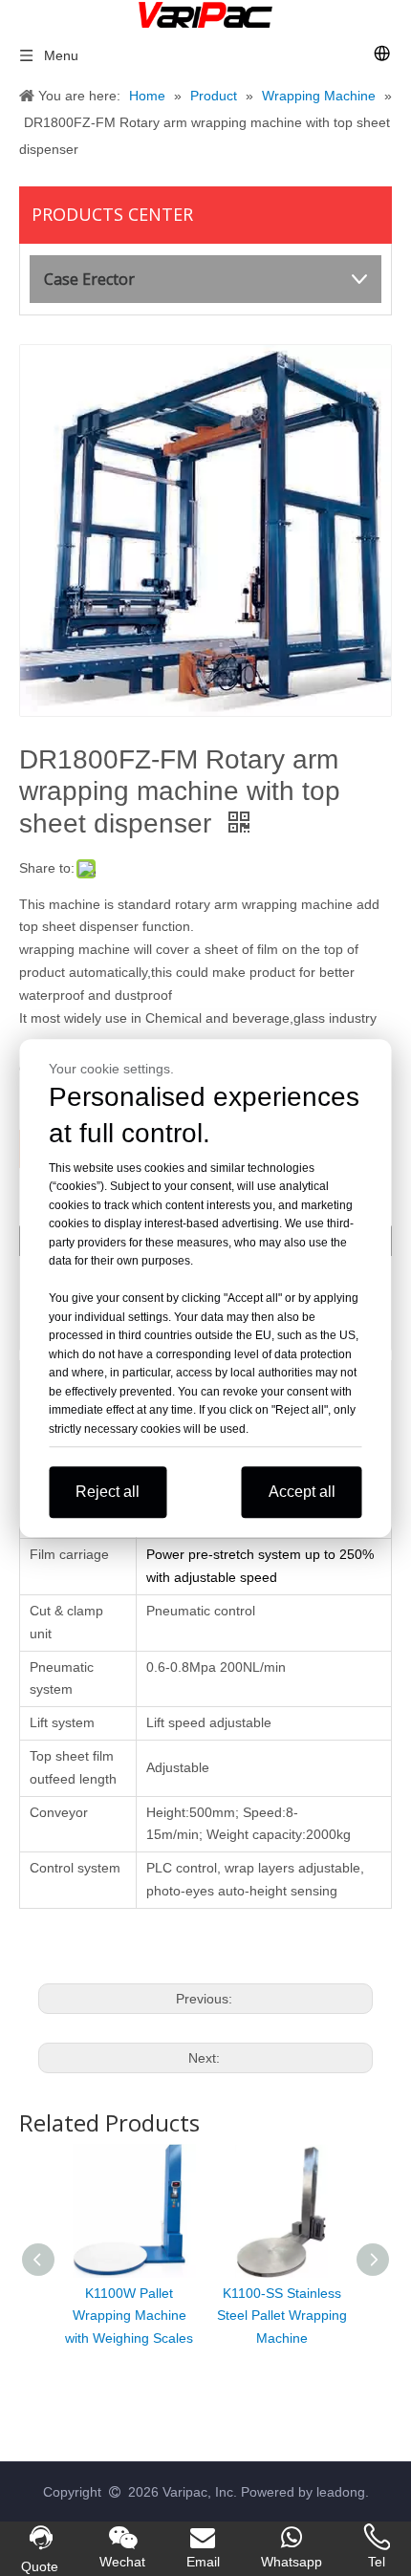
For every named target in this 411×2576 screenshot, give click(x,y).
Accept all (302, 1492)
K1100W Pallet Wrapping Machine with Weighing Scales (129, 2316)
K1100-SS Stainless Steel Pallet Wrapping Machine (282, 2316)
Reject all (108, 1492)
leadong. (343, 2492)
